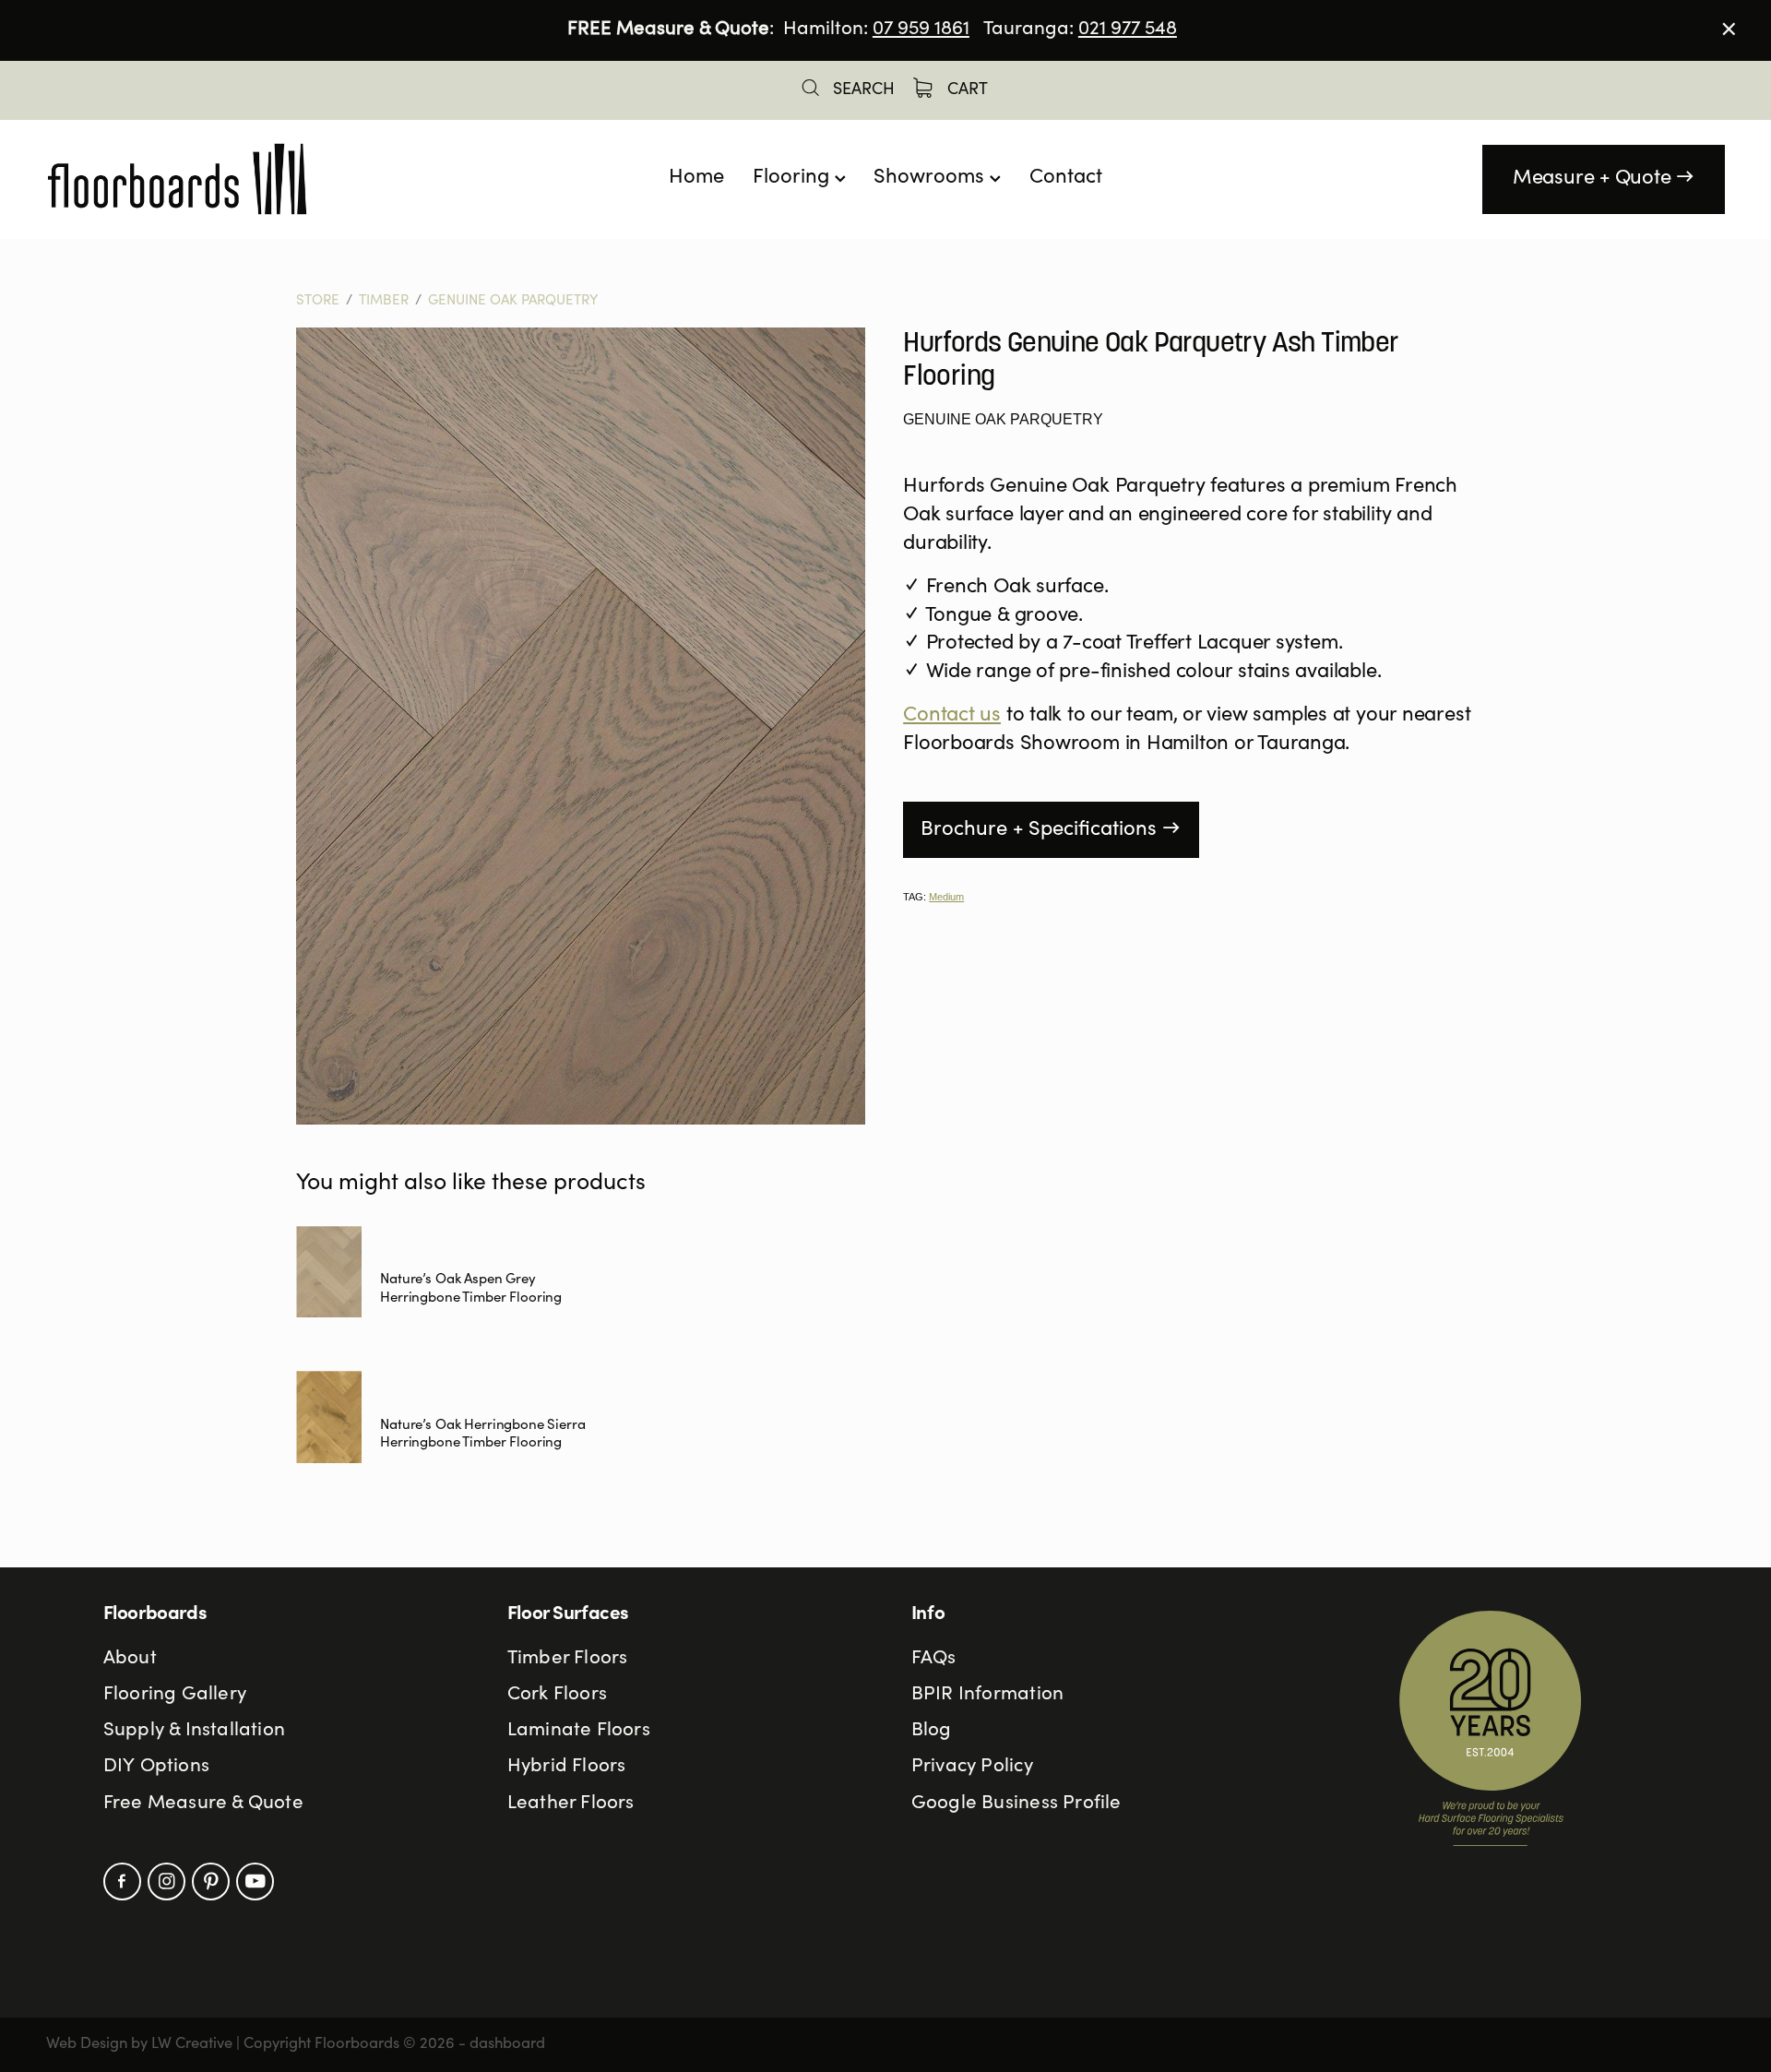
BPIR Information (987, 1695)
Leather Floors (571, 1804)
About (130, 1659)
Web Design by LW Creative (139, 2045)
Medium (946, 897)
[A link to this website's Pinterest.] (211, 1881)
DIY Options (156, 1767)
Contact (1066, 178)
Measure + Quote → (1604, 179)
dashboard (507, 2045)
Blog (932, 1731)
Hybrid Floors (567, 1767)
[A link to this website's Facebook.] (122, 1881)
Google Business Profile (1016, 1804)
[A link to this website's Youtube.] (255, 1881)
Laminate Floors (579, 1731)
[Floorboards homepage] (214, 179)
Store (318, 301)
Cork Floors (557, 1695)
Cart (965, 90)
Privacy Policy (972, 1767)
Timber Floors (568, 1659)
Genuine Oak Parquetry (513, 301)
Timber (384, 301)
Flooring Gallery (175, 1695)
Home (696, 178)
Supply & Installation (194, 1731)
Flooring (794, 178)
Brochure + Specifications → (1051, 830)
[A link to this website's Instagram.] (166, 1881)
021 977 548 (1128, 30)
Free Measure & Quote (203, 1804)
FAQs (934, 1659)
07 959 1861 (921, 30)
